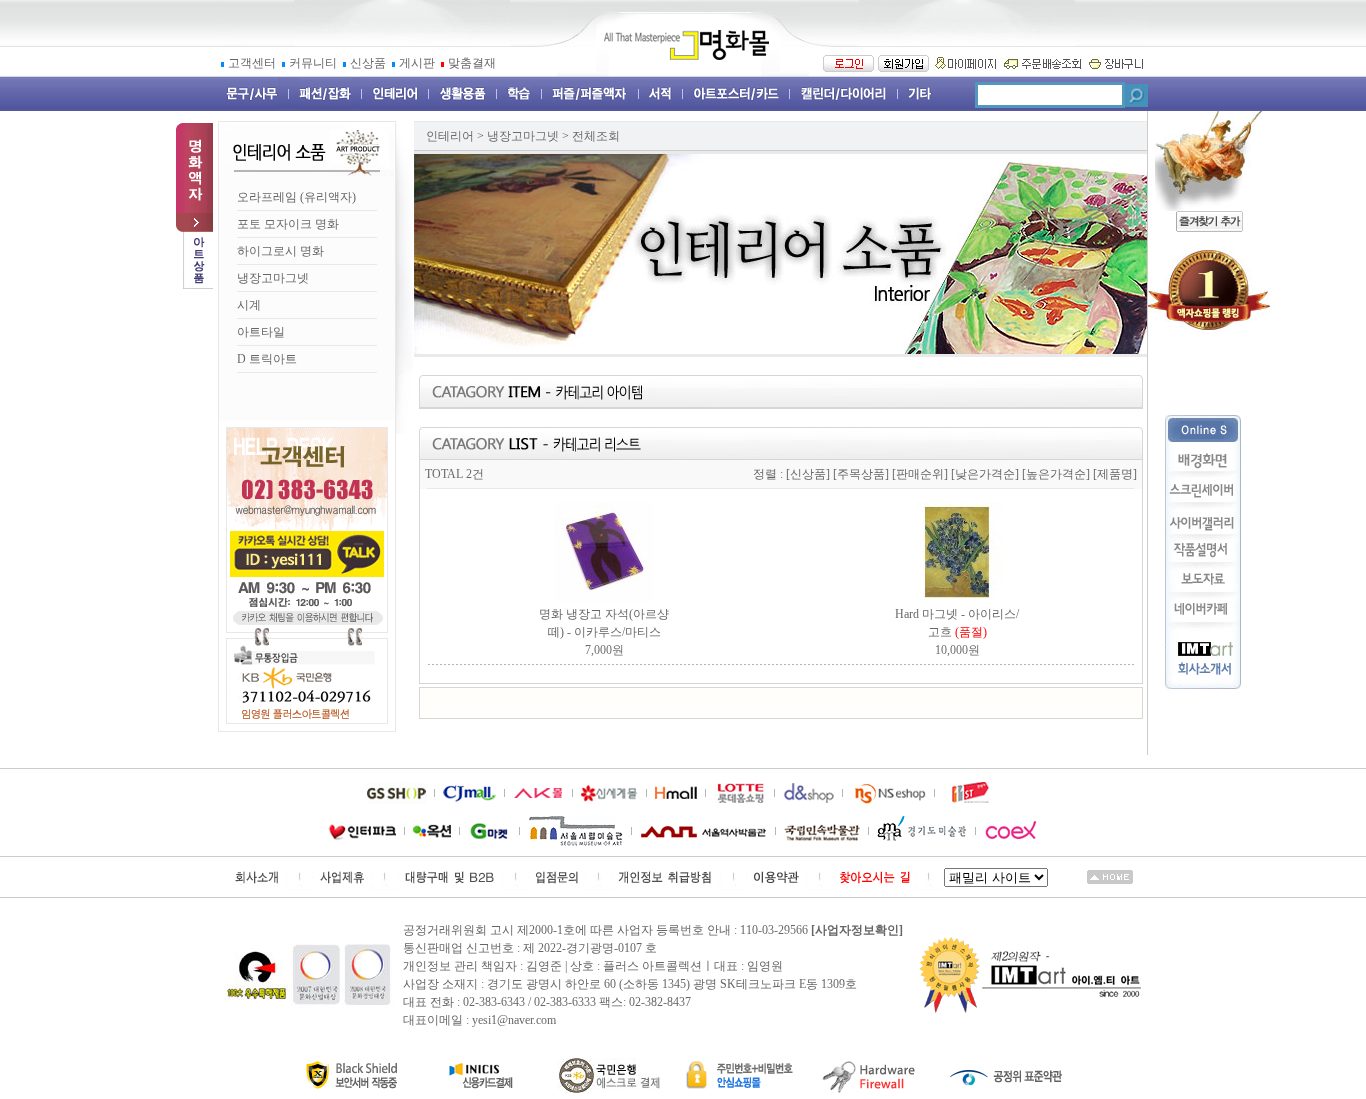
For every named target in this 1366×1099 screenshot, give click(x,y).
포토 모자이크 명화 (288, 224)
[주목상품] (861, 474)
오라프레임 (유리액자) (296, 197)
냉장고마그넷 (273, 278)
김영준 (544, 966)
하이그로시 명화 (280, 251)
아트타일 (261, 332)
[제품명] (1115, 474)
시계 (249, 305)
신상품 (369, 63)
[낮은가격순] (985, 474)
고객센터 (253, 63)
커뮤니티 (314, 63)
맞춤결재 (472, 63)
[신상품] (808, 474)
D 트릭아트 (267, 359)
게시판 (418, 63)
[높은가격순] (1056, 474)
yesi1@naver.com (514, 1020)
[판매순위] (920, 474)
